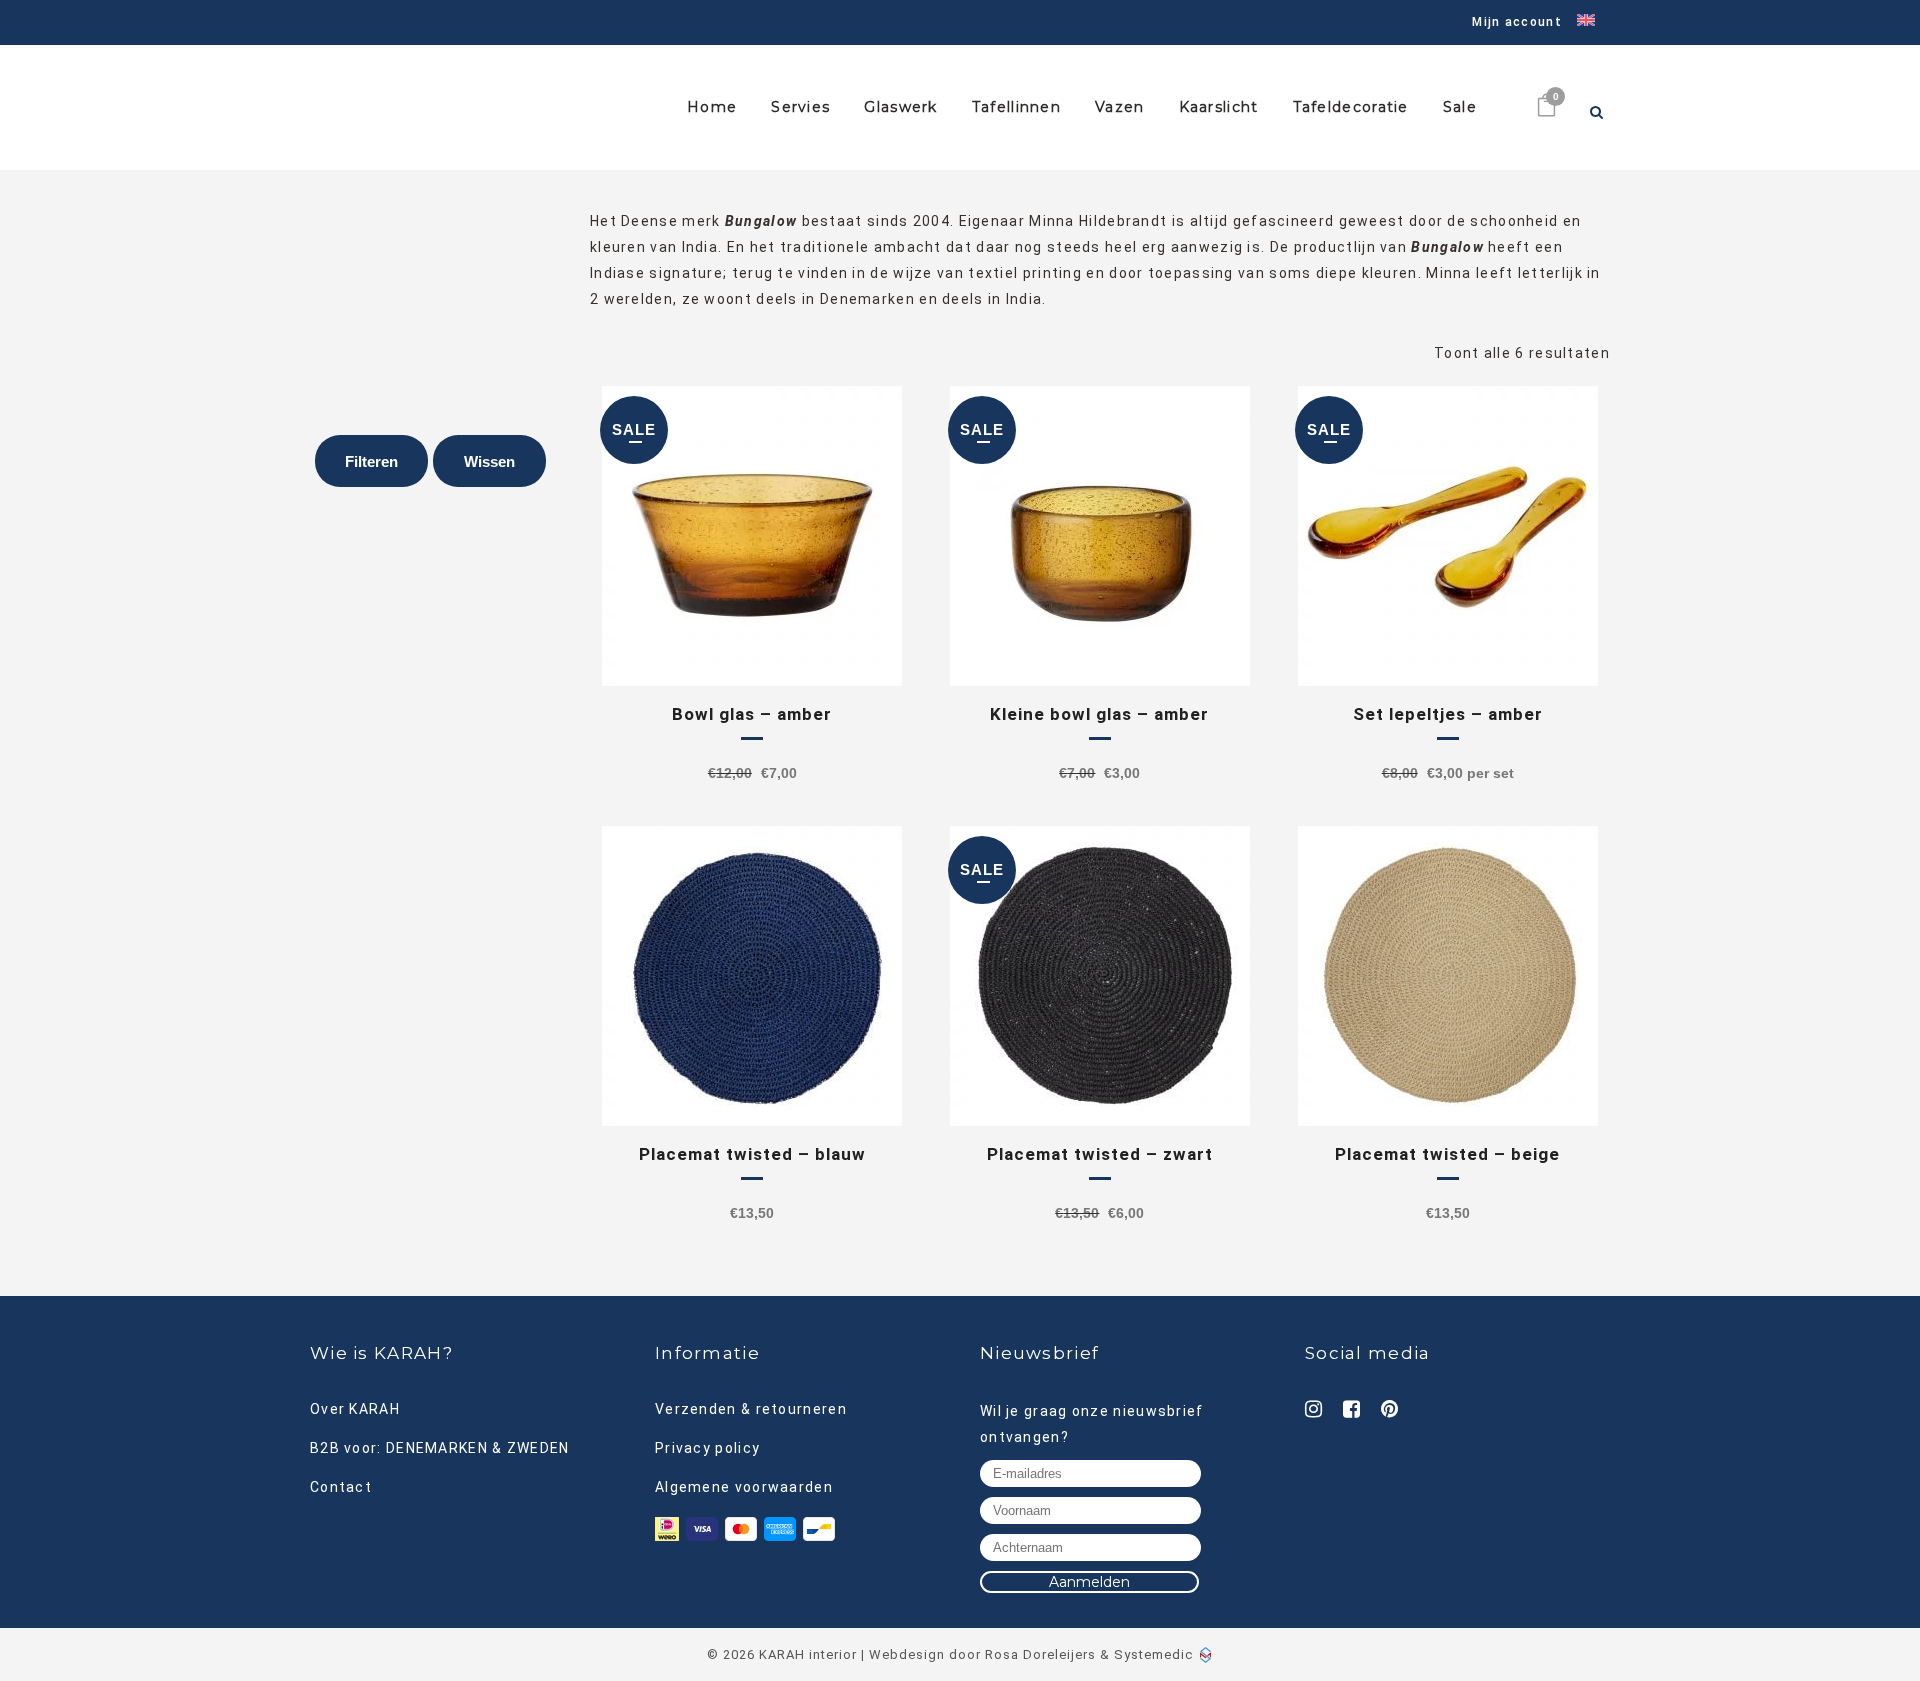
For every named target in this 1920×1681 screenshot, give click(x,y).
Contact (341, 1487)
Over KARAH (355, 1409)
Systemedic (1153, 1654)
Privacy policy (707, 1448)
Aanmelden (1089, 1582)
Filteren (371, 461)
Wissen (489, 461)
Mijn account (1517, 22)
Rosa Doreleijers (1040, 1654)
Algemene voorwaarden (744, 1487)
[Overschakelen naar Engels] (1578, 22)
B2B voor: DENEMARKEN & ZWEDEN (440, 1448)
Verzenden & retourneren (751, 1409)
